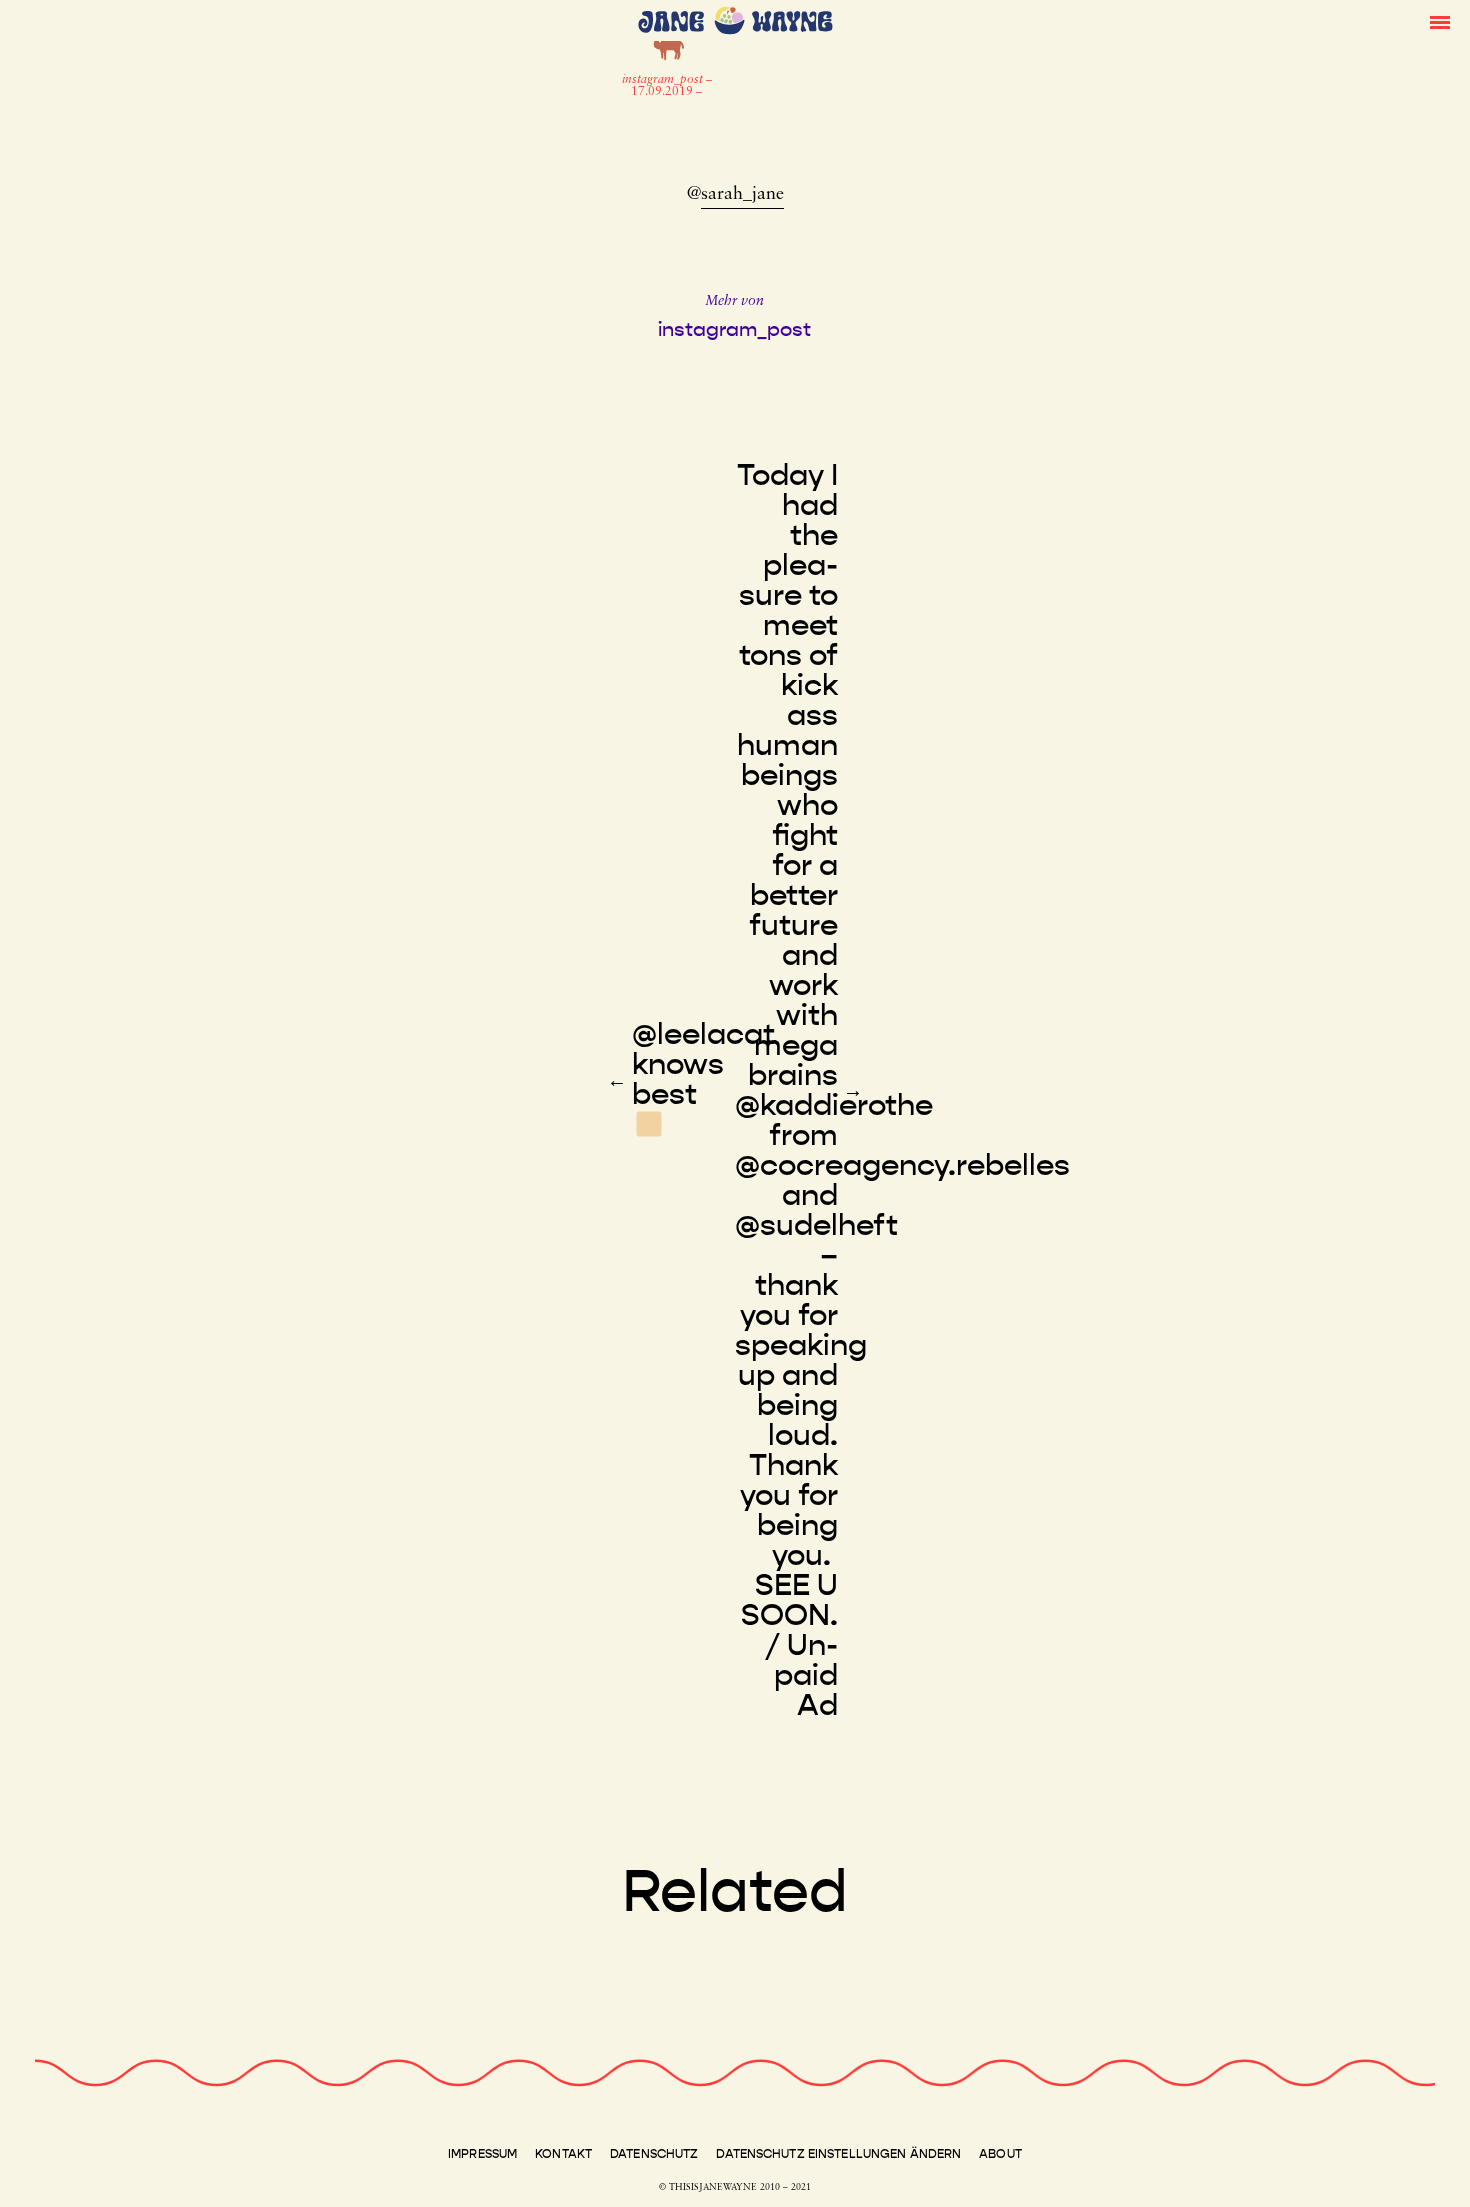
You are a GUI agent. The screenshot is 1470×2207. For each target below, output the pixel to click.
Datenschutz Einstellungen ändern (838, 2154)
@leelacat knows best (703, 1064)
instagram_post (664, 80)
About (1000, 2154)
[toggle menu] (1440, 21)
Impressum (482, 2154)
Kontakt (563, 2154)
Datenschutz (654, 2154)
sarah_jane (742, 195)
